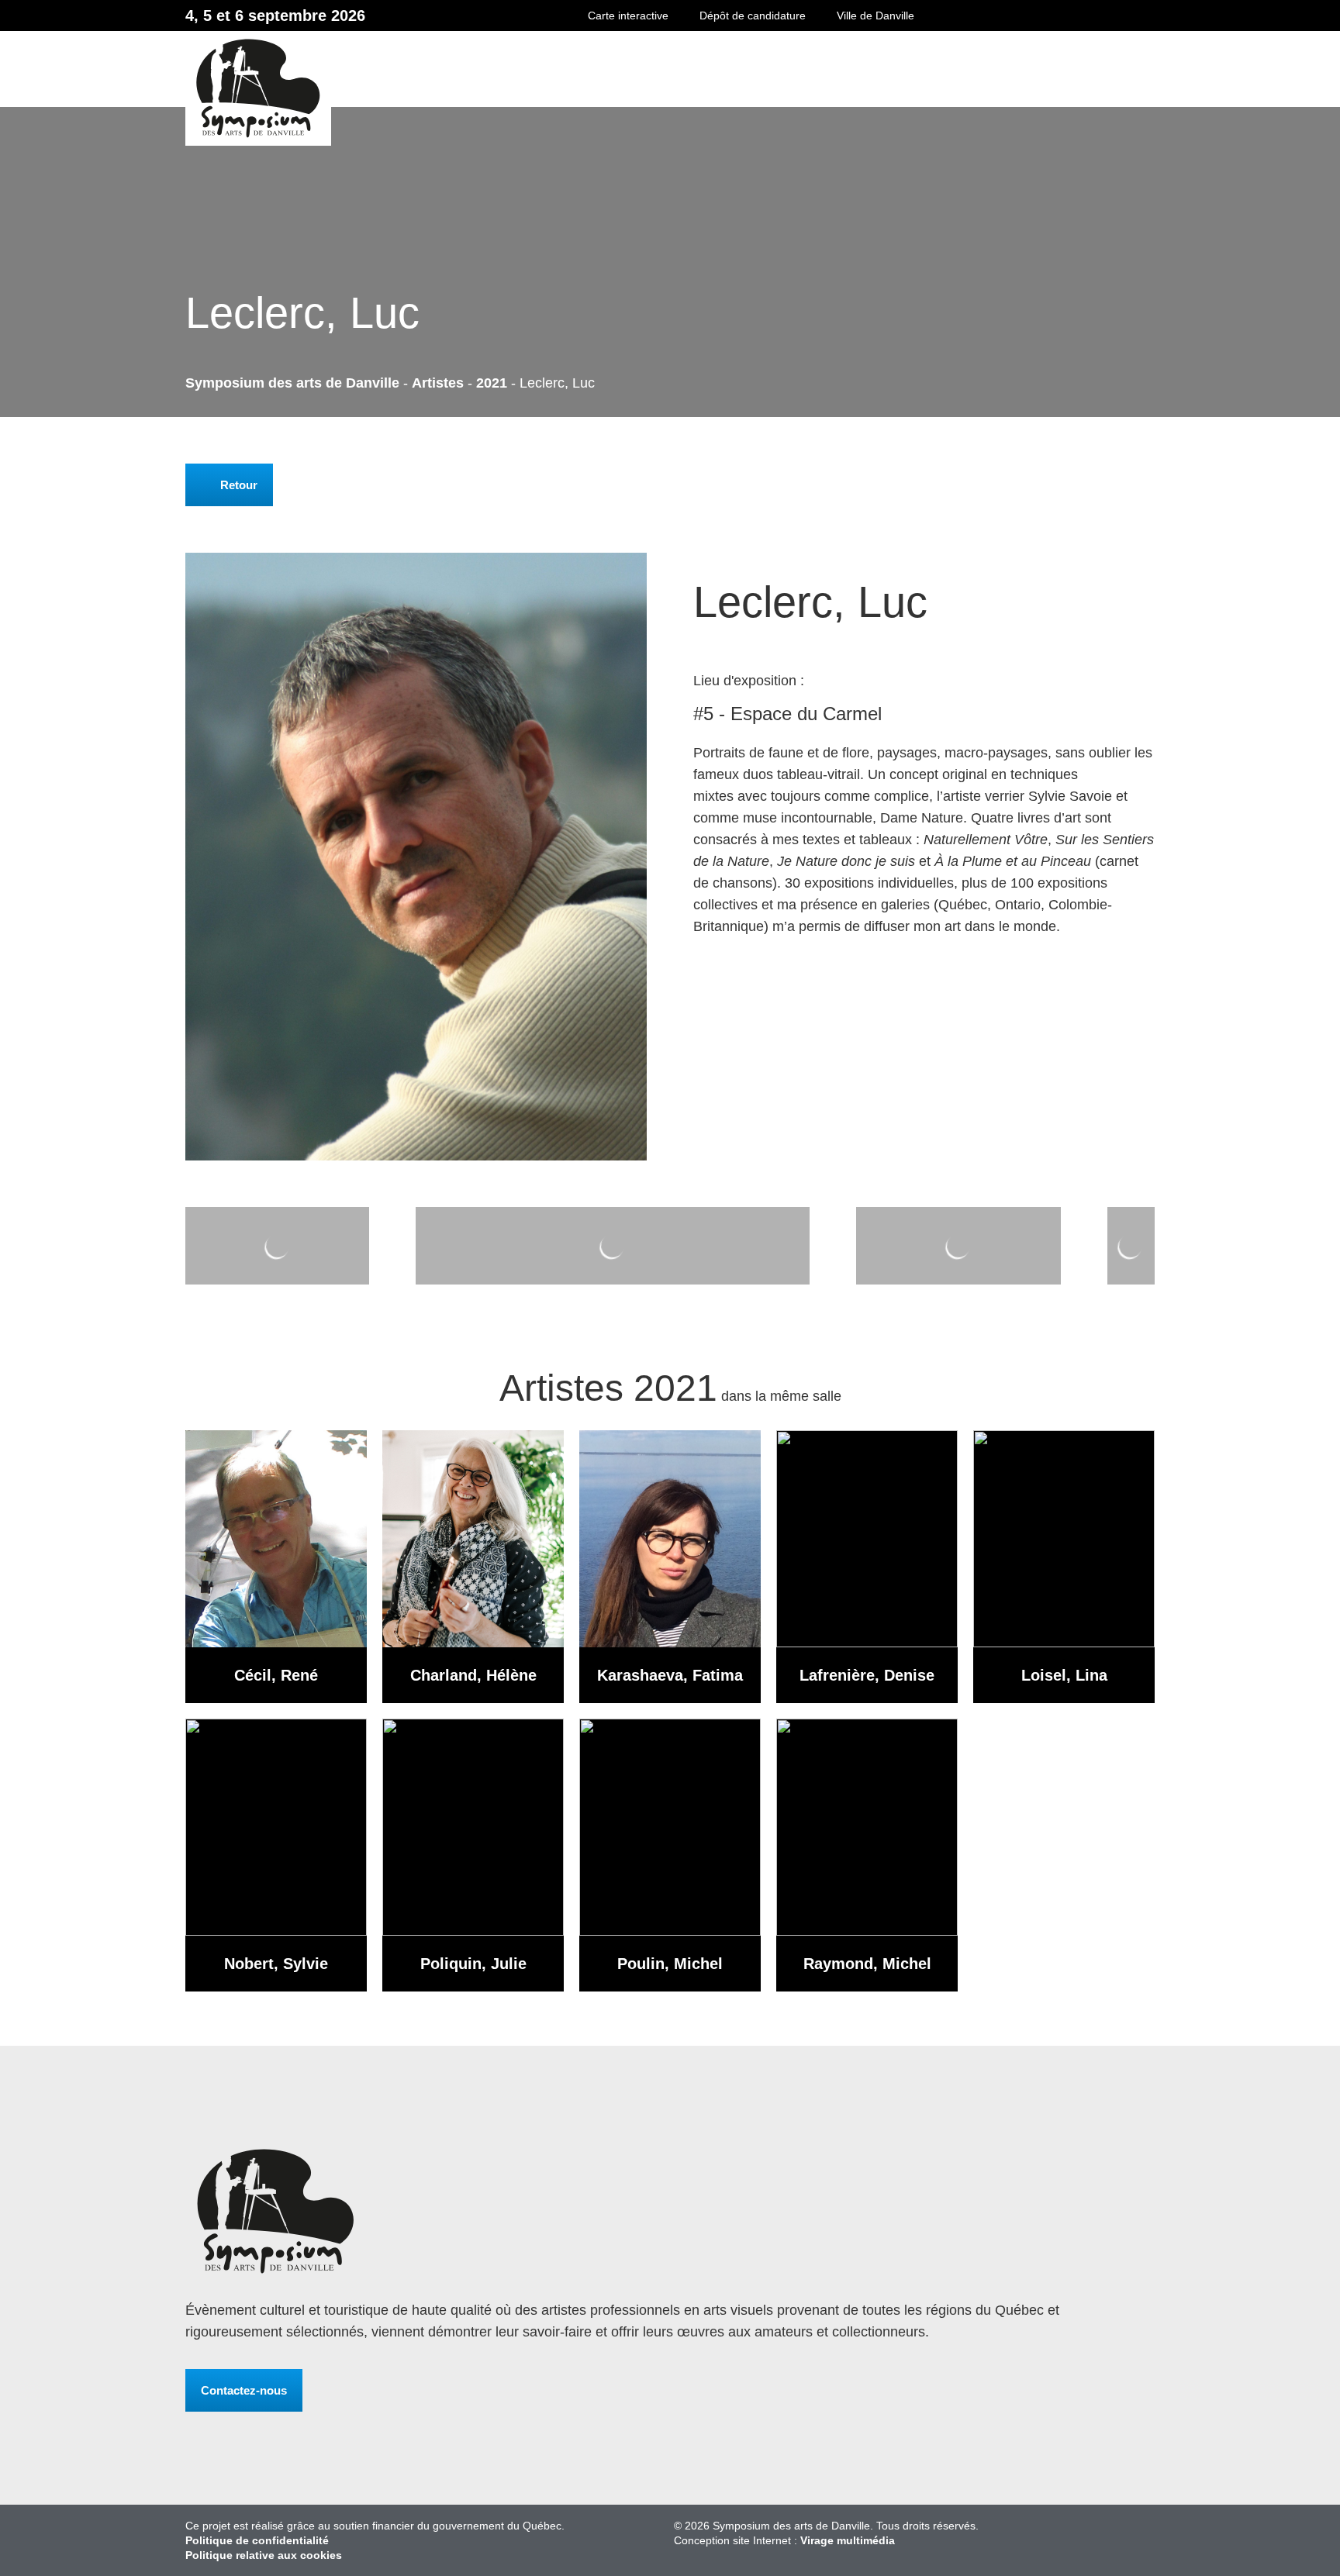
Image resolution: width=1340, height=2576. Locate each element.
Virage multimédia (848, 2540)
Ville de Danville (875, 16)
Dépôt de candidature (753, 16)
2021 (492, 383)
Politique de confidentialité (257, 2540)
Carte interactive (628, 16)
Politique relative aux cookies (264, 2555)
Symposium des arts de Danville (607, 88)
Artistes (438, 383)
